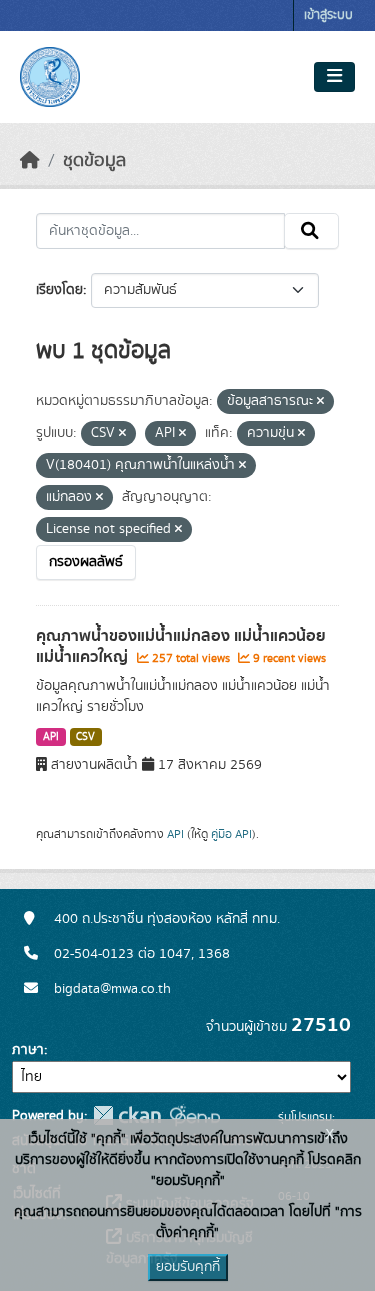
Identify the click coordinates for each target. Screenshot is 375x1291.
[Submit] (311, 231)
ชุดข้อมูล (94, 161)
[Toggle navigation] (334, 77)
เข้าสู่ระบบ (328, 15)
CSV (85, 737)
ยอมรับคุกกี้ (188, 1267)
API (51, 737)
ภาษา (28, 1050)
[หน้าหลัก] (30, 161)
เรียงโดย (59, 290)
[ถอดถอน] (320, 402)
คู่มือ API (231, 834)
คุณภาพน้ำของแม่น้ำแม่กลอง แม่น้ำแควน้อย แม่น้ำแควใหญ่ (181, 646)
